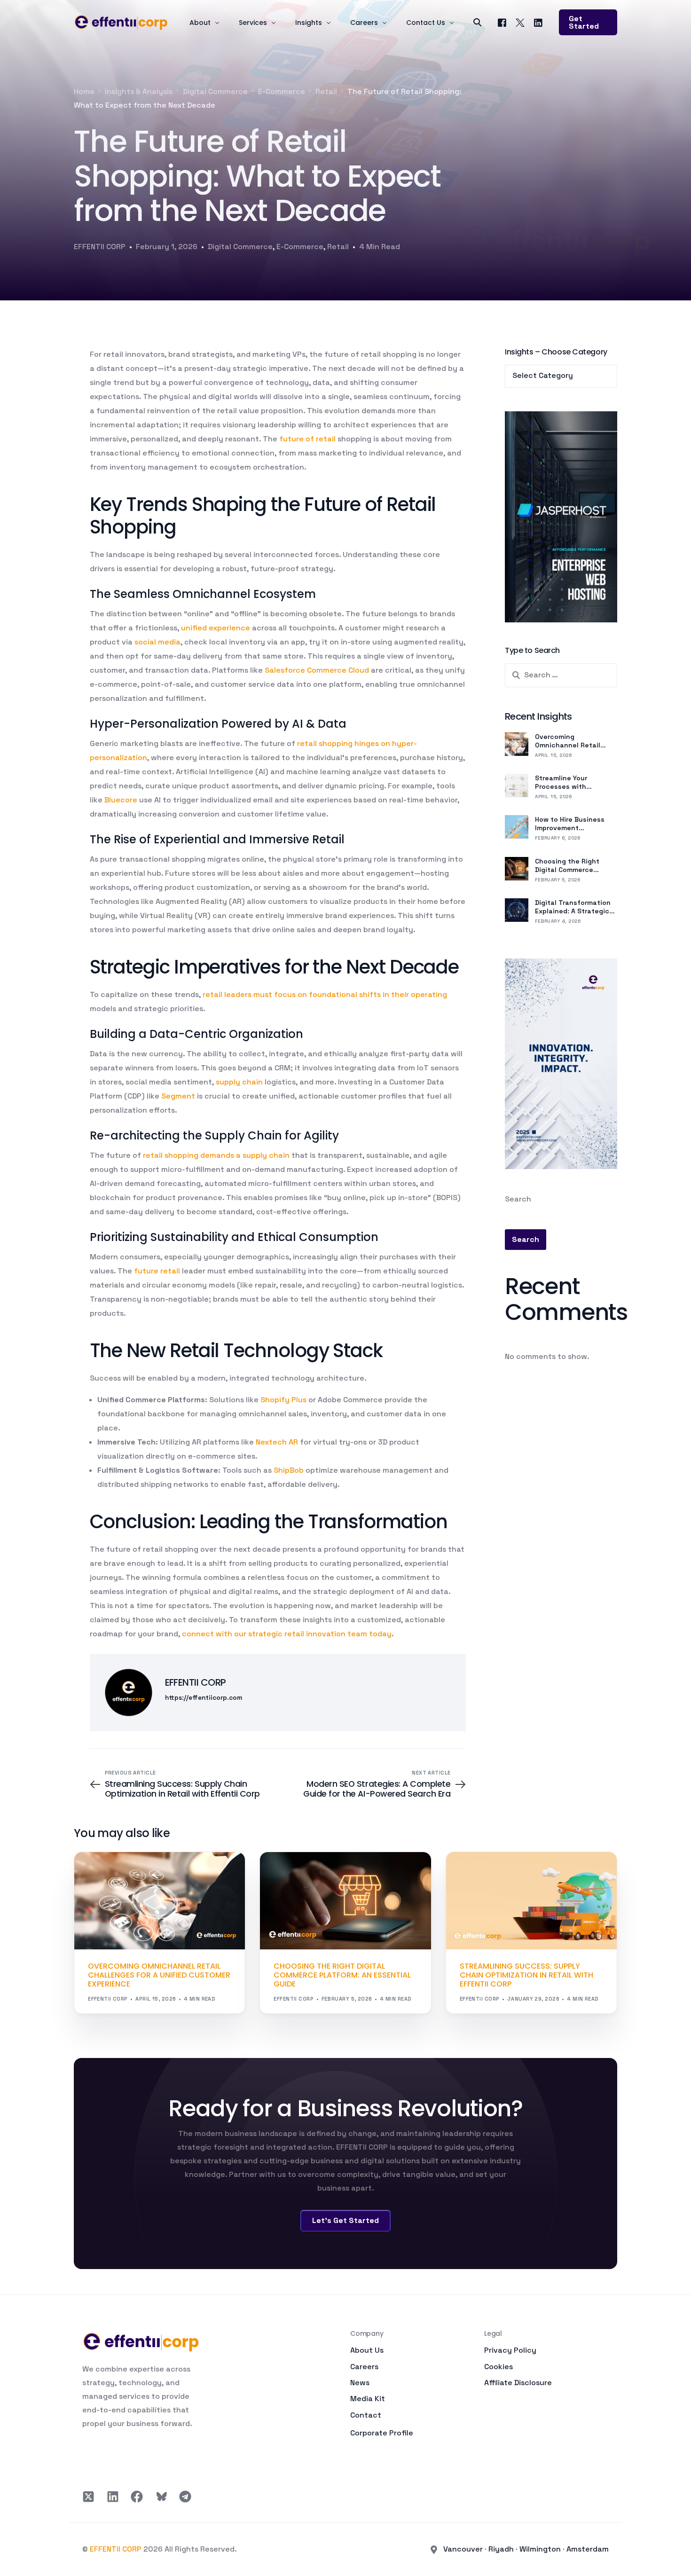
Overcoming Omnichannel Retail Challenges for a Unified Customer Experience (575, 741)
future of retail (307, 439)
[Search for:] (561, 675)
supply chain (239, 1082)
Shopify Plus (283, 1400)
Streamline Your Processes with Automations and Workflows (564, 782)
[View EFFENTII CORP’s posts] (129, 1692)
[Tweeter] (520, 22)
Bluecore (121, 800)
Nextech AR (277, 1442)
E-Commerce (300, 247)
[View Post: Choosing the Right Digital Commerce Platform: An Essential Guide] (345, 1901)
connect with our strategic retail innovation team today (287, 1634)
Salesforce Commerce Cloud (317, 670)
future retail (157, 1271)
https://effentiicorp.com (204, 1698)
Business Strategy (492, 1872)
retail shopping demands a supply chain (216, 1155)
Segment (178, 1096)
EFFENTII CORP (100, 247)
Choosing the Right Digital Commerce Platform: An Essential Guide (572, 865)
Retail (338, 247)
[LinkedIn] (538, 22)
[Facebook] (502, 22)
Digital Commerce (240, 247)
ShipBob (289, 1470)
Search (518, 1199)
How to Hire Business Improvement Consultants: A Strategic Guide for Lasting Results (570, 824)
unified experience (216, 628)
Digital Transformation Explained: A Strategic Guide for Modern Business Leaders (573, 907)
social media (157, 642)
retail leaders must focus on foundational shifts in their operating (325, 994)
